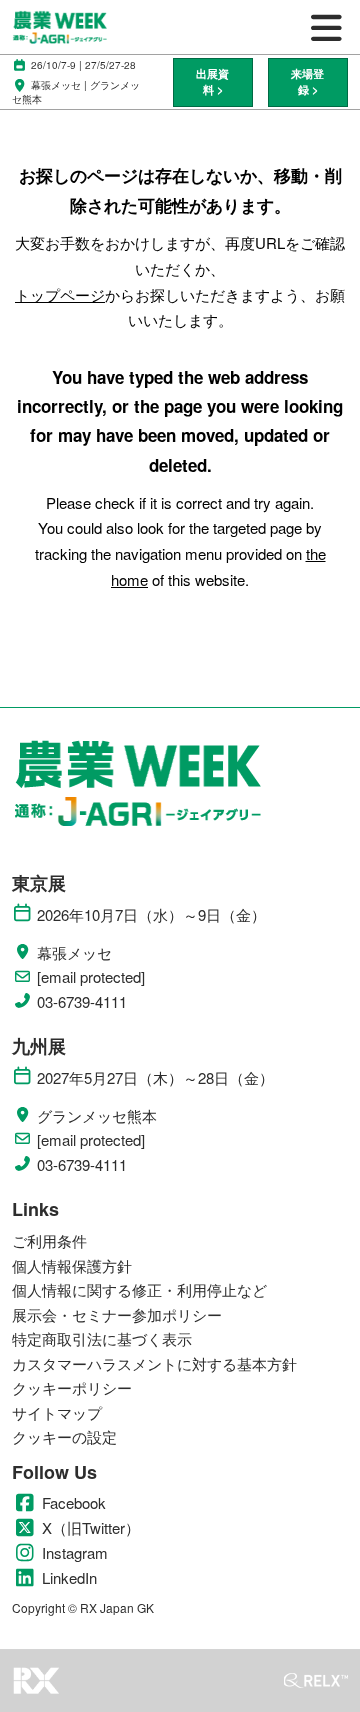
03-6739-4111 (82, 1002)
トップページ (60, 294)
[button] (213, 82)
